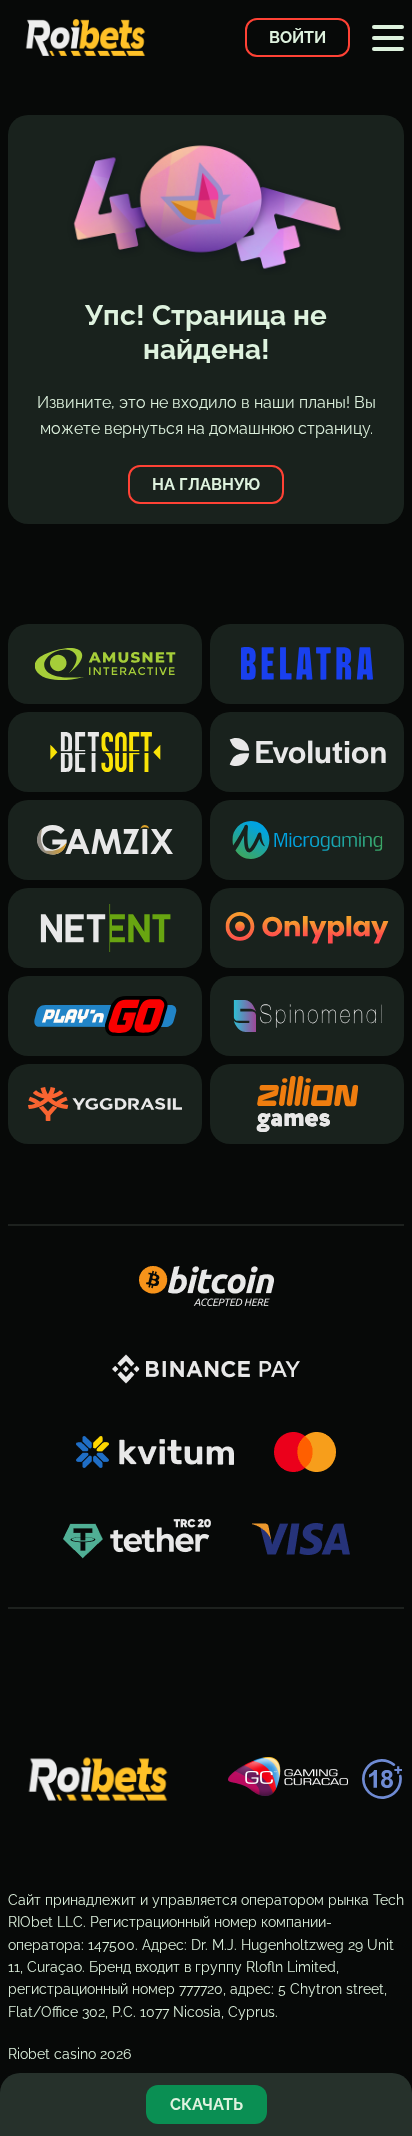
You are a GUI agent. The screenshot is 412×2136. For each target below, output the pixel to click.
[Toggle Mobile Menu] (388, 38)
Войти (297, 37)
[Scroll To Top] (386, 2040)
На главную (206, 484)
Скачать (206, 2104)
